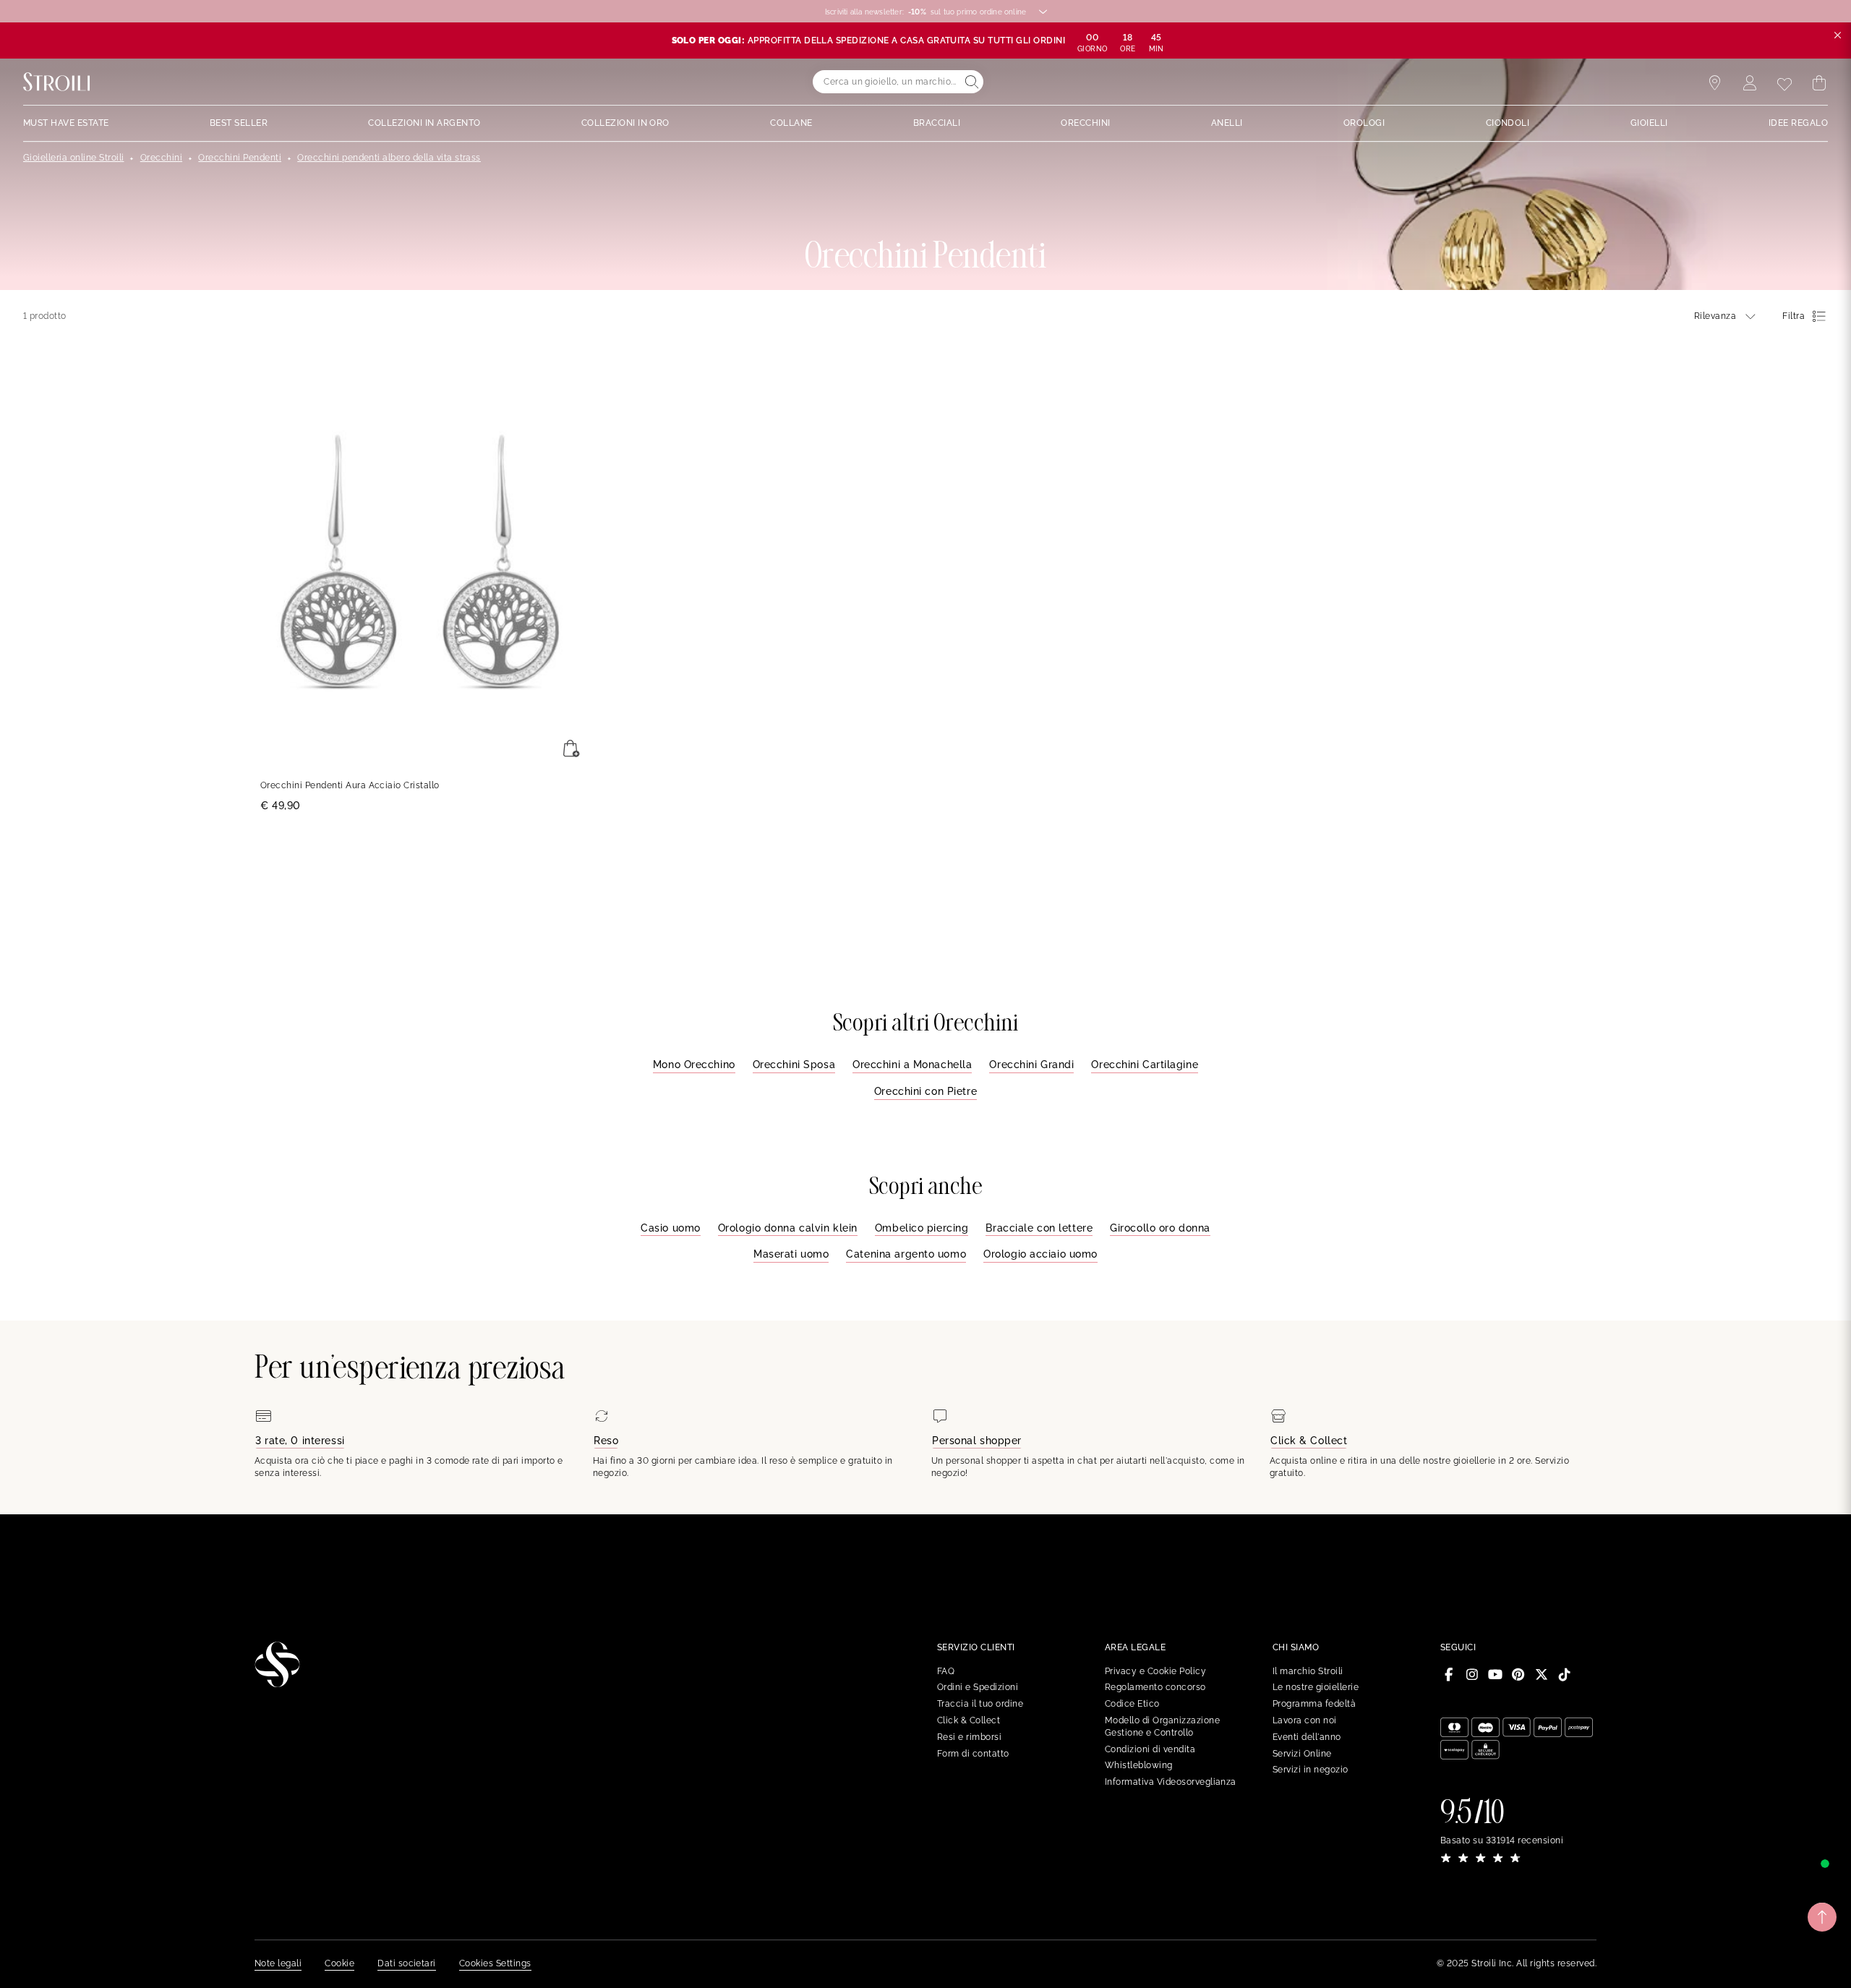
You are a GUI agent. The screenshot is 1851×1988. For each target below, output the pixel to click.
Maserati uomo (791, 1254)
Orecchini (161, 158)
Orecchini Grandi (1031, 1065)
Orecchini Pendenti (240, 158)
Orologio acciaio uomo (1040, 1254)
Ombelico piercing (922, 1228)
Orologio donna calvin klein (788, 1228)
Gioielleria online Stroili (73, 158)
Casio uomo (671, 1228)
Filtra (1794, 316)
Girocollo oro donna (1160, 1228)
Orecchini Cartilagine (1145, 1065)
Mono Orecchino (694, 1065)
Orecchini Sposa (794, 1065)
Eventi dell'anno (1307, 1737)
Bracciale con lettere (1039, 1228)
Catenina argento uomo (906, 1254)
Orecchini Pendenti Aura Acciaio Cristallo (350, 785)
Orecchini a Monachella (912, 1065)
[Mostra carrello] (1819, 83)
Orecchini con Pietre (925, 1091)
